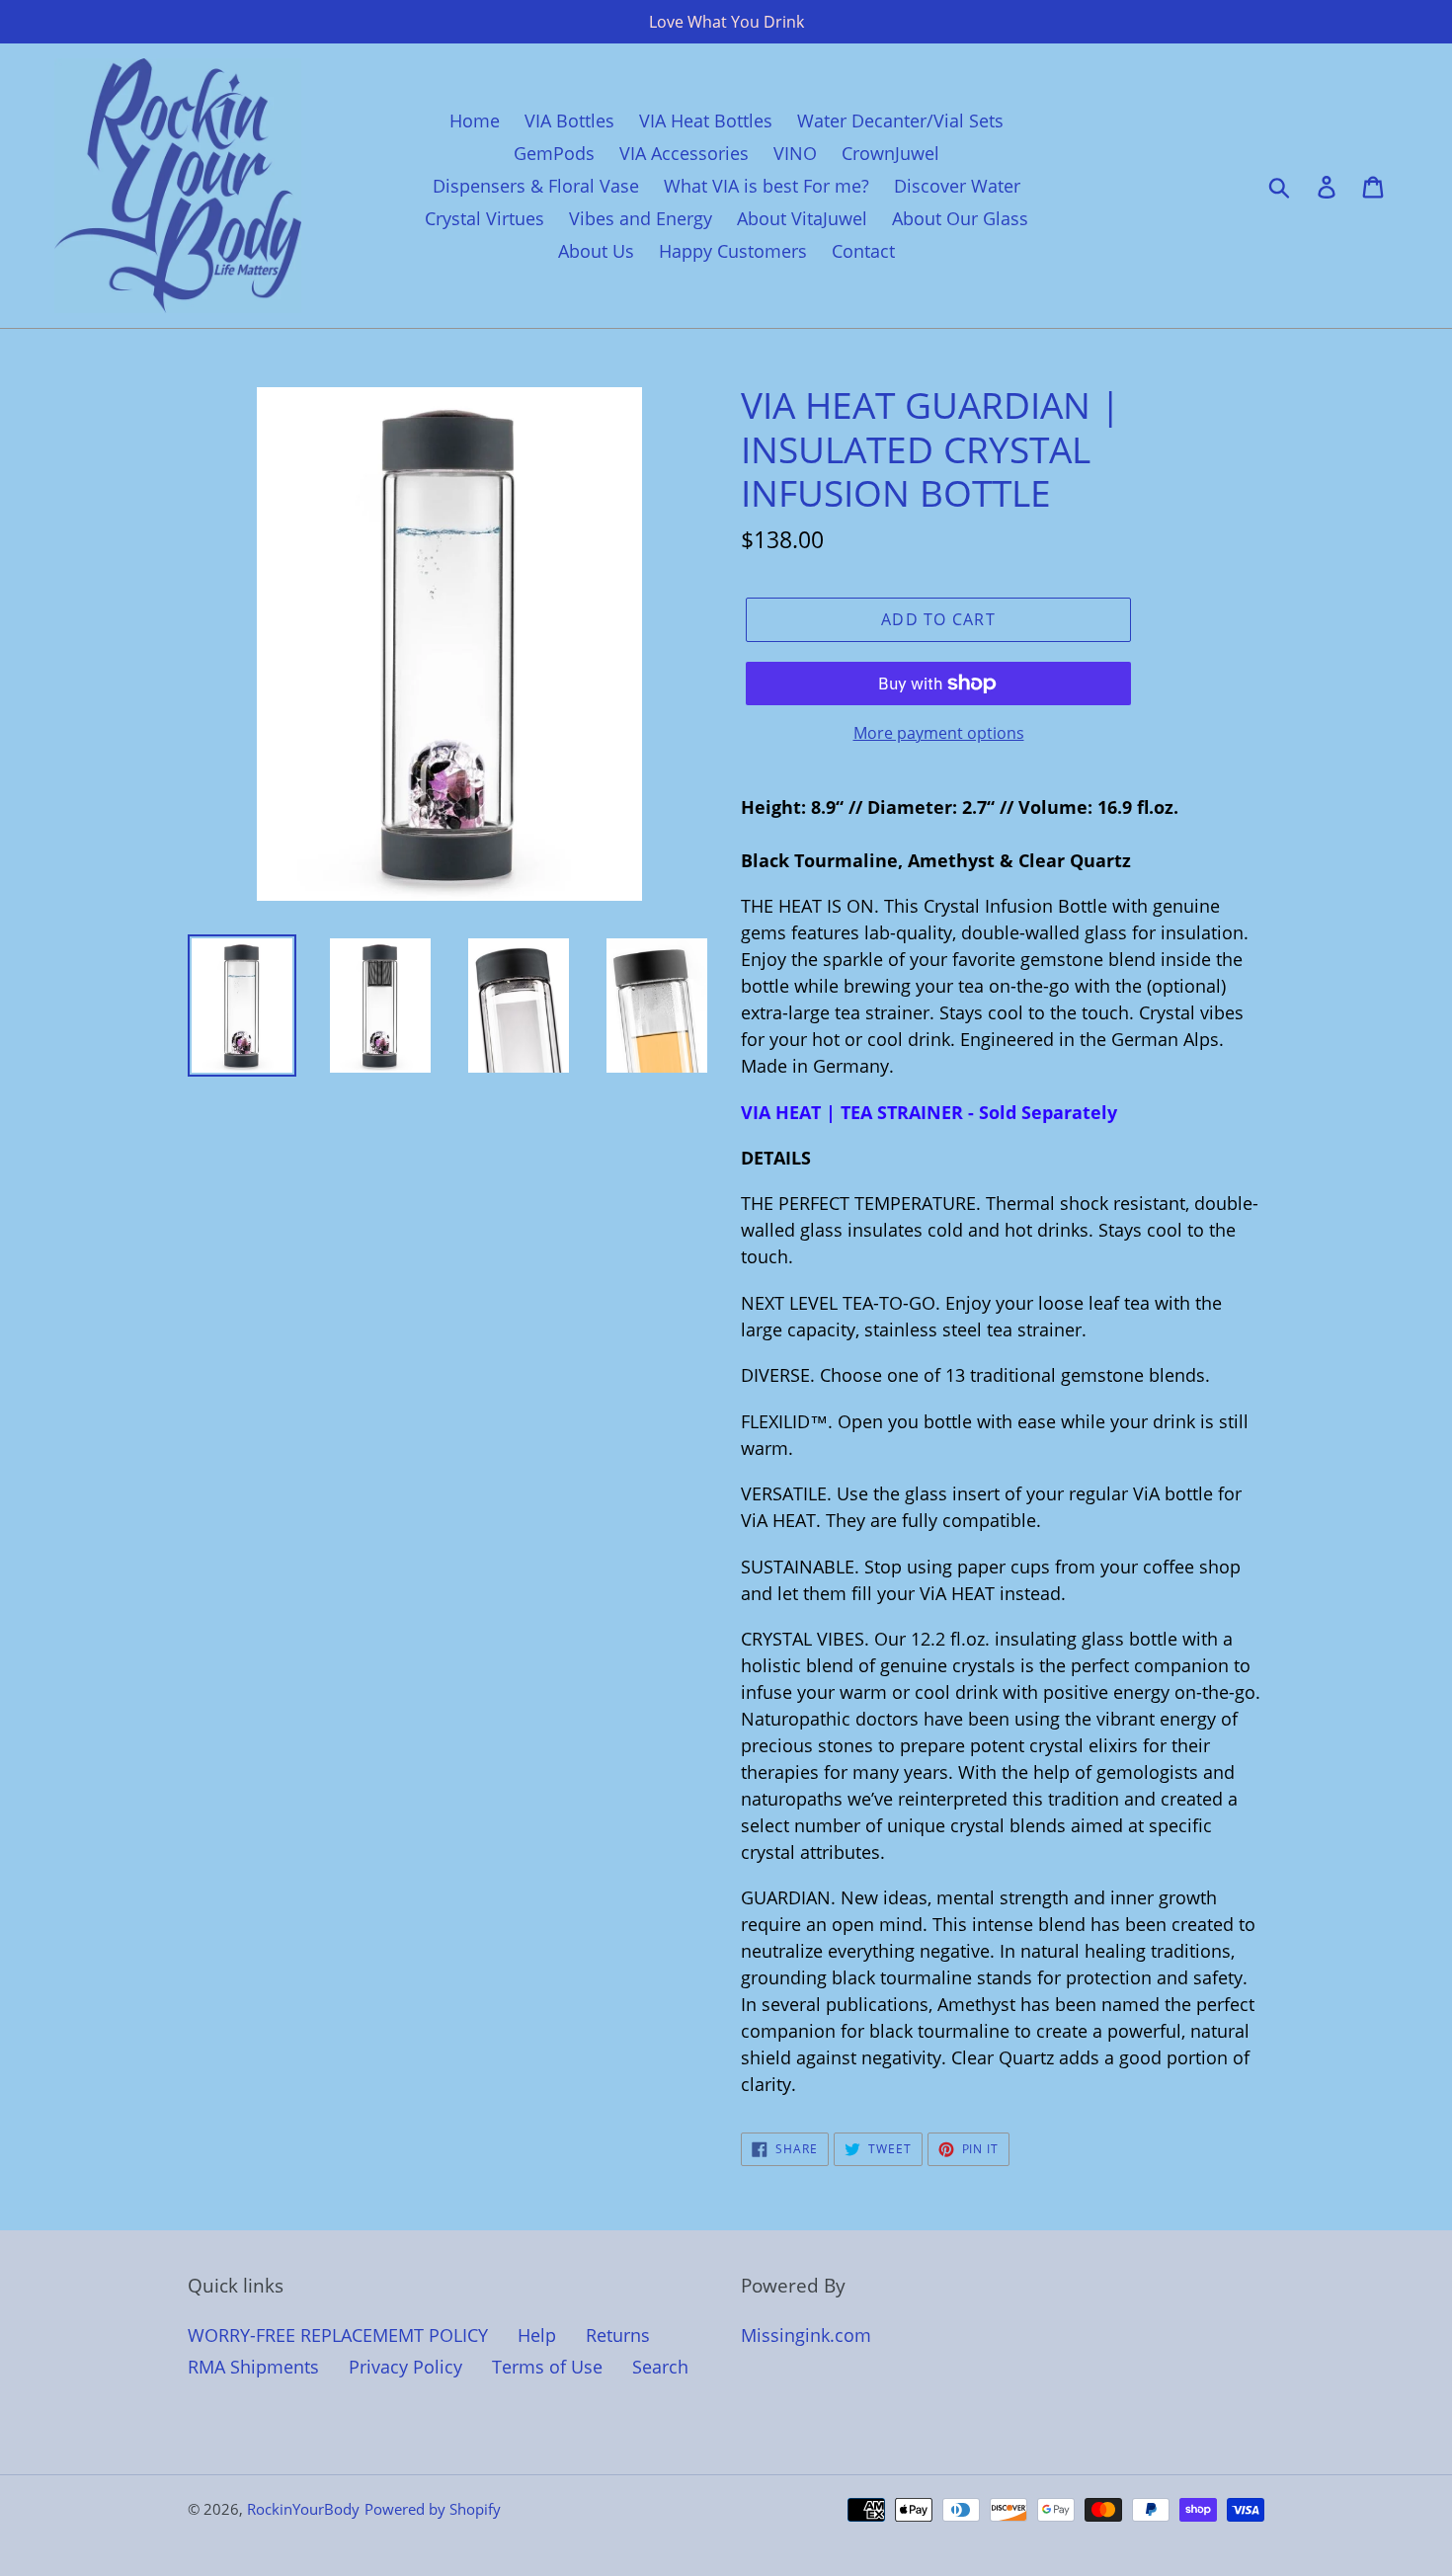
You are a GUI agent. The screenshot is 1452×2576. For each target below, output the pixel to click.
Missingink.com (806, 2335)
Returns (618, 2335)
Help (537, 2335)
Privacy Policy (405, 2367)
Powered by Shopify (433, 2509)
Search (660, 2367)
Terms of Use (547, 2367)
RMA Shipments (253, 2367)
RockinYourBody (303, 2509)
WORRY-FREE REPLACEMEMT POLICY (338, 2335)
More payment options (939, 733)
